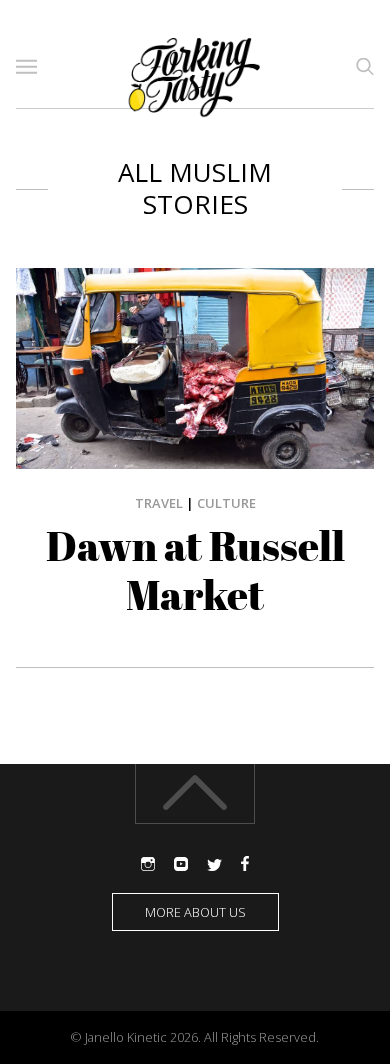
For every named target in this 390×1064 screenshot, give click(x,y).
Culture (226, 503)
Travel (159, 503)
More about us (195, 912)
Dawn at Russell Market (195, 570)
